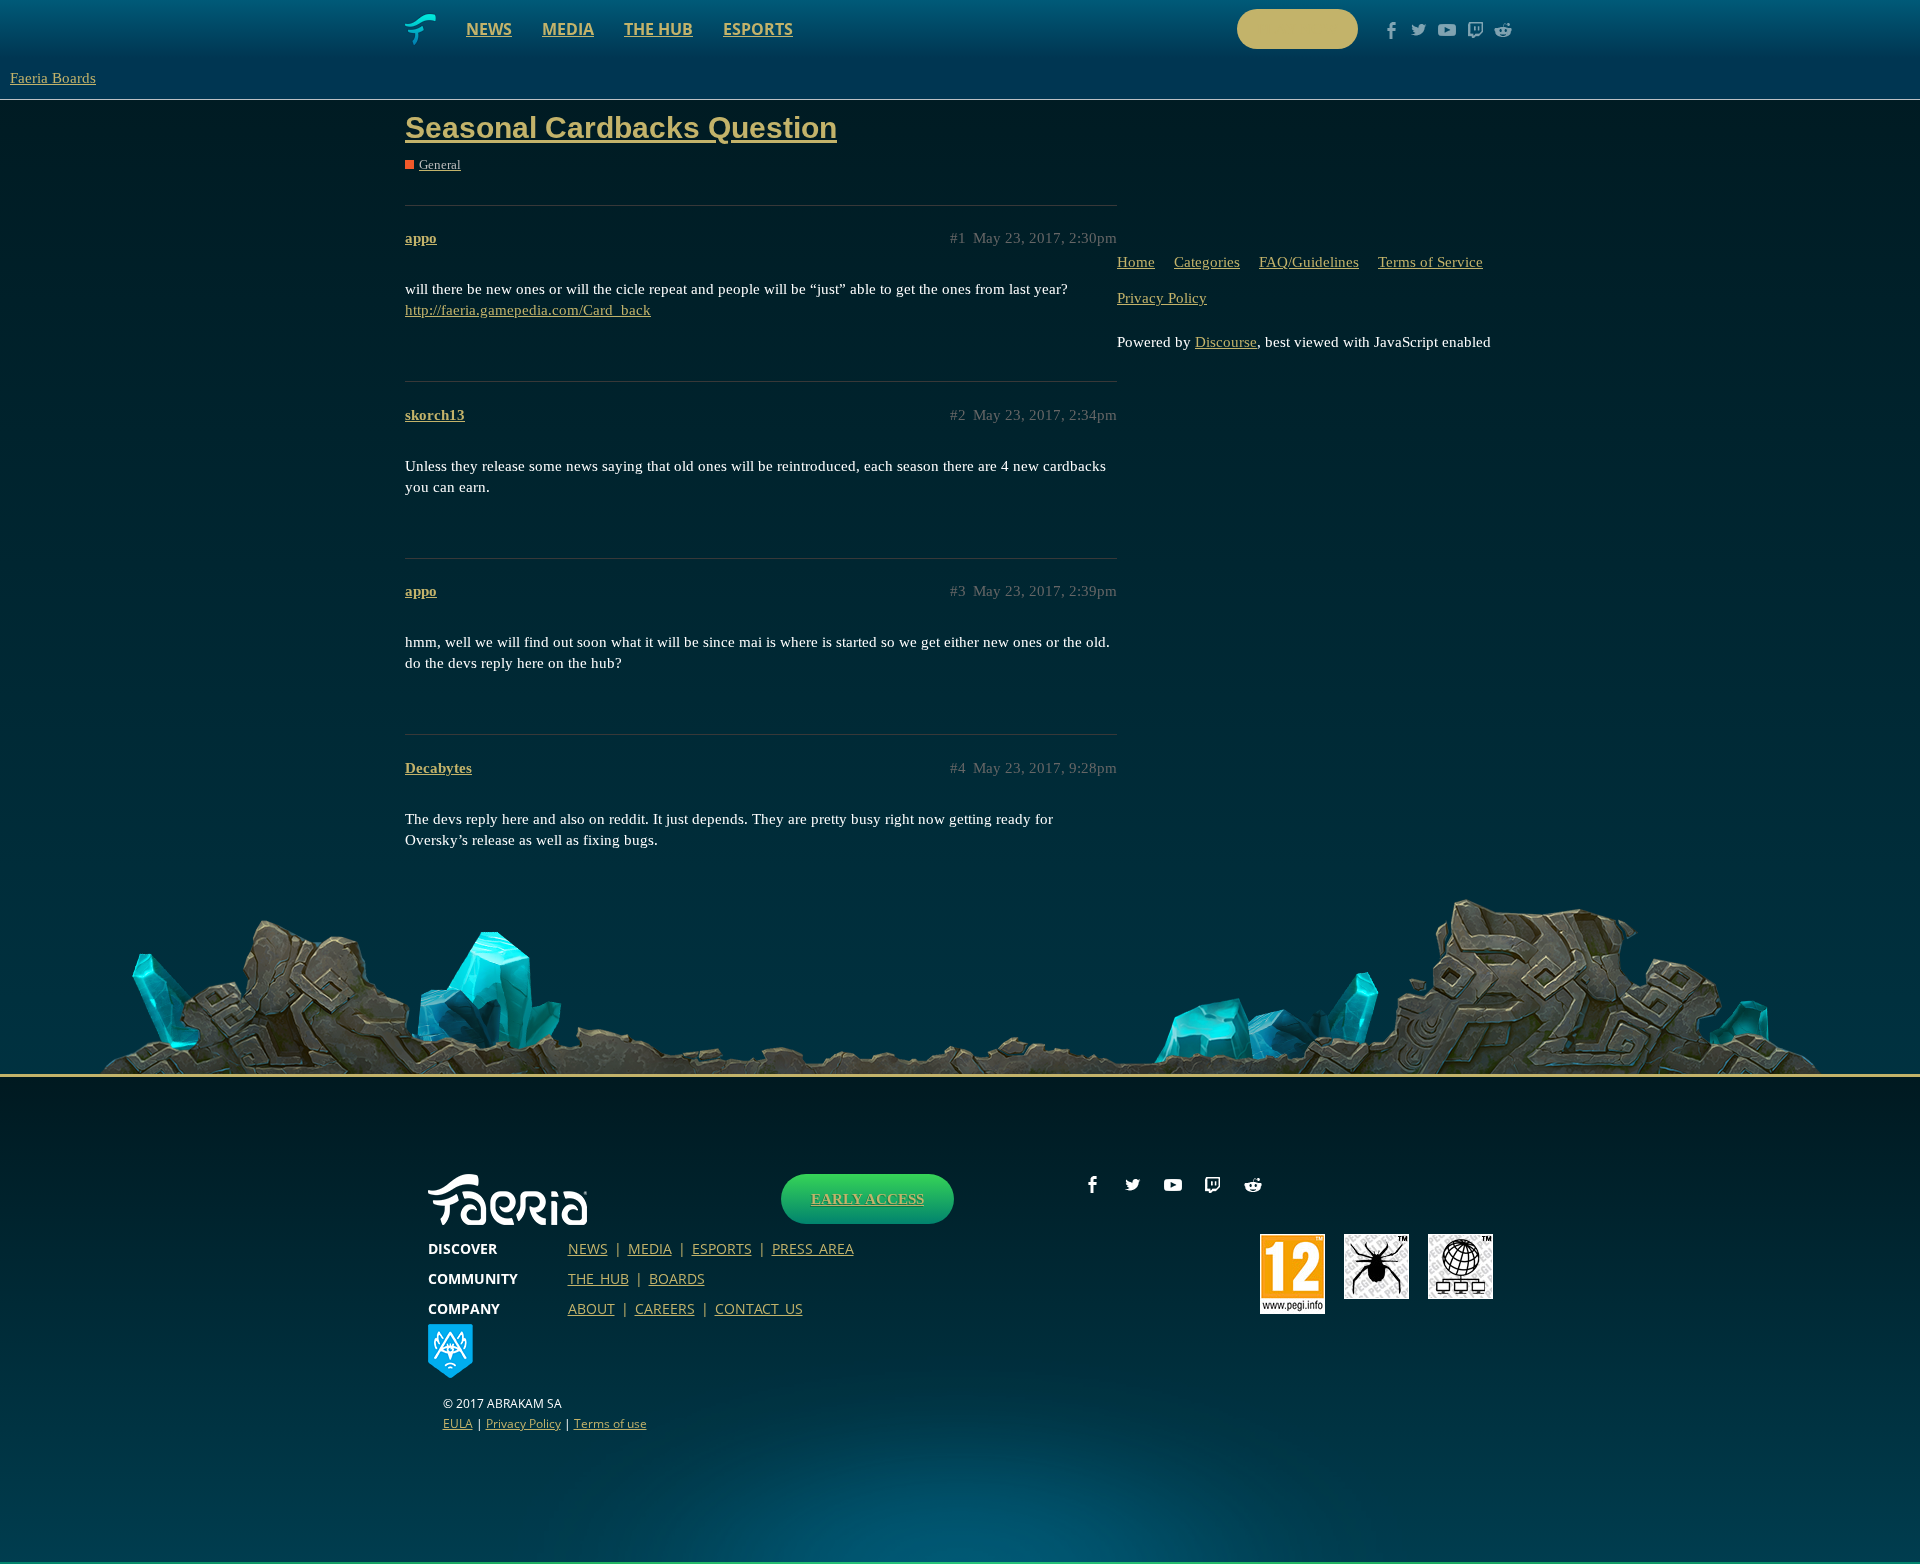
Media (568, 29)
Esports (758, 29)
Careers (665, 1308)
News (489, 29)
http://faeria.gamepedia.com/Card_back (528, 310)
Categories (1207, 262)
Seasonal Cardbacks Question (621, 127)
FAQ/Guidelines (1309, 262)
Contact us (759, 1308)
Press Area (813, 1248)
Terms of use (610, 1423)
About (591, 1308)
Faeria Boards (53, 78)
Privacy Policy (1162, 298)
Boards (677, 1278)
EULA (458, 1423)
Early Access (867, 1199)
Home (1136, 262)
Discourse (1226, 342)
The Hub (658, 29)
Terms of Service (1430, 262)
